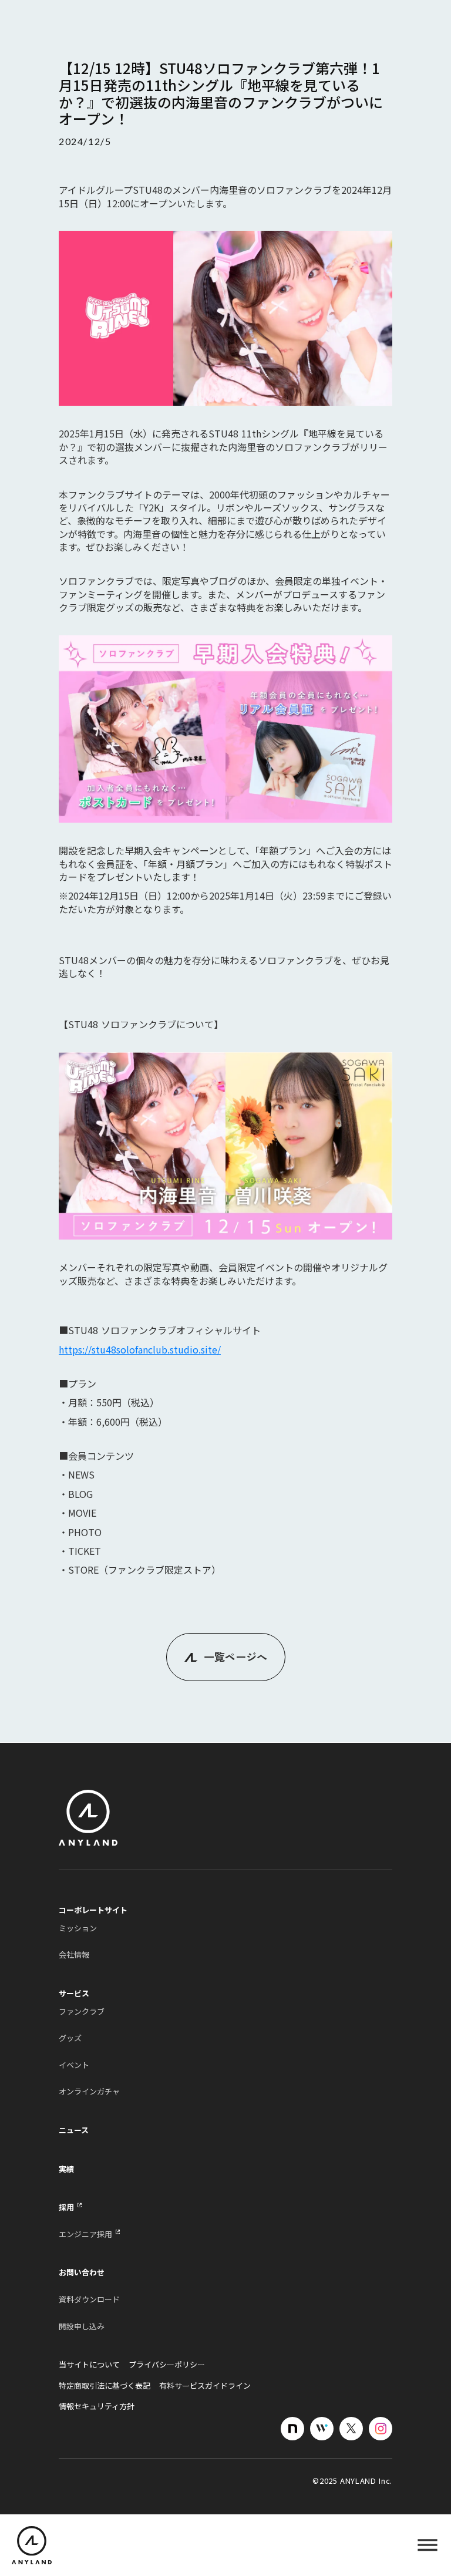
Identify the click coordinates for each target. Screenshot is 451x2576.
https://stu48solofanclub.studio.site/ (140, 1349)
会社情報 (74, 1955)
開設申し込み (82, 2326)
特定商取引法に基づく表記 (105, 2386)
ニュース (74, 2130)
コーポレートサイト (93, 1910)
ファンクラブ (82, 2012)
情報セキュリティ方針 (97, 2406)
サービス (74, 1994)
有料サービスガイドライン (205, 2386)
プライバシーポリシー (167, 2365)
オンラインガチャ (89, 2092)
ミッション (78, 1928)
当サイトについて (89, 2365)
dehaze (428, 2545)
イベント (74, 2065)
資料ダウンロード (89, 2299)
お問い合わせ (82, 2272)
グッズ (70, 2038)
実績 (66, 2169)
